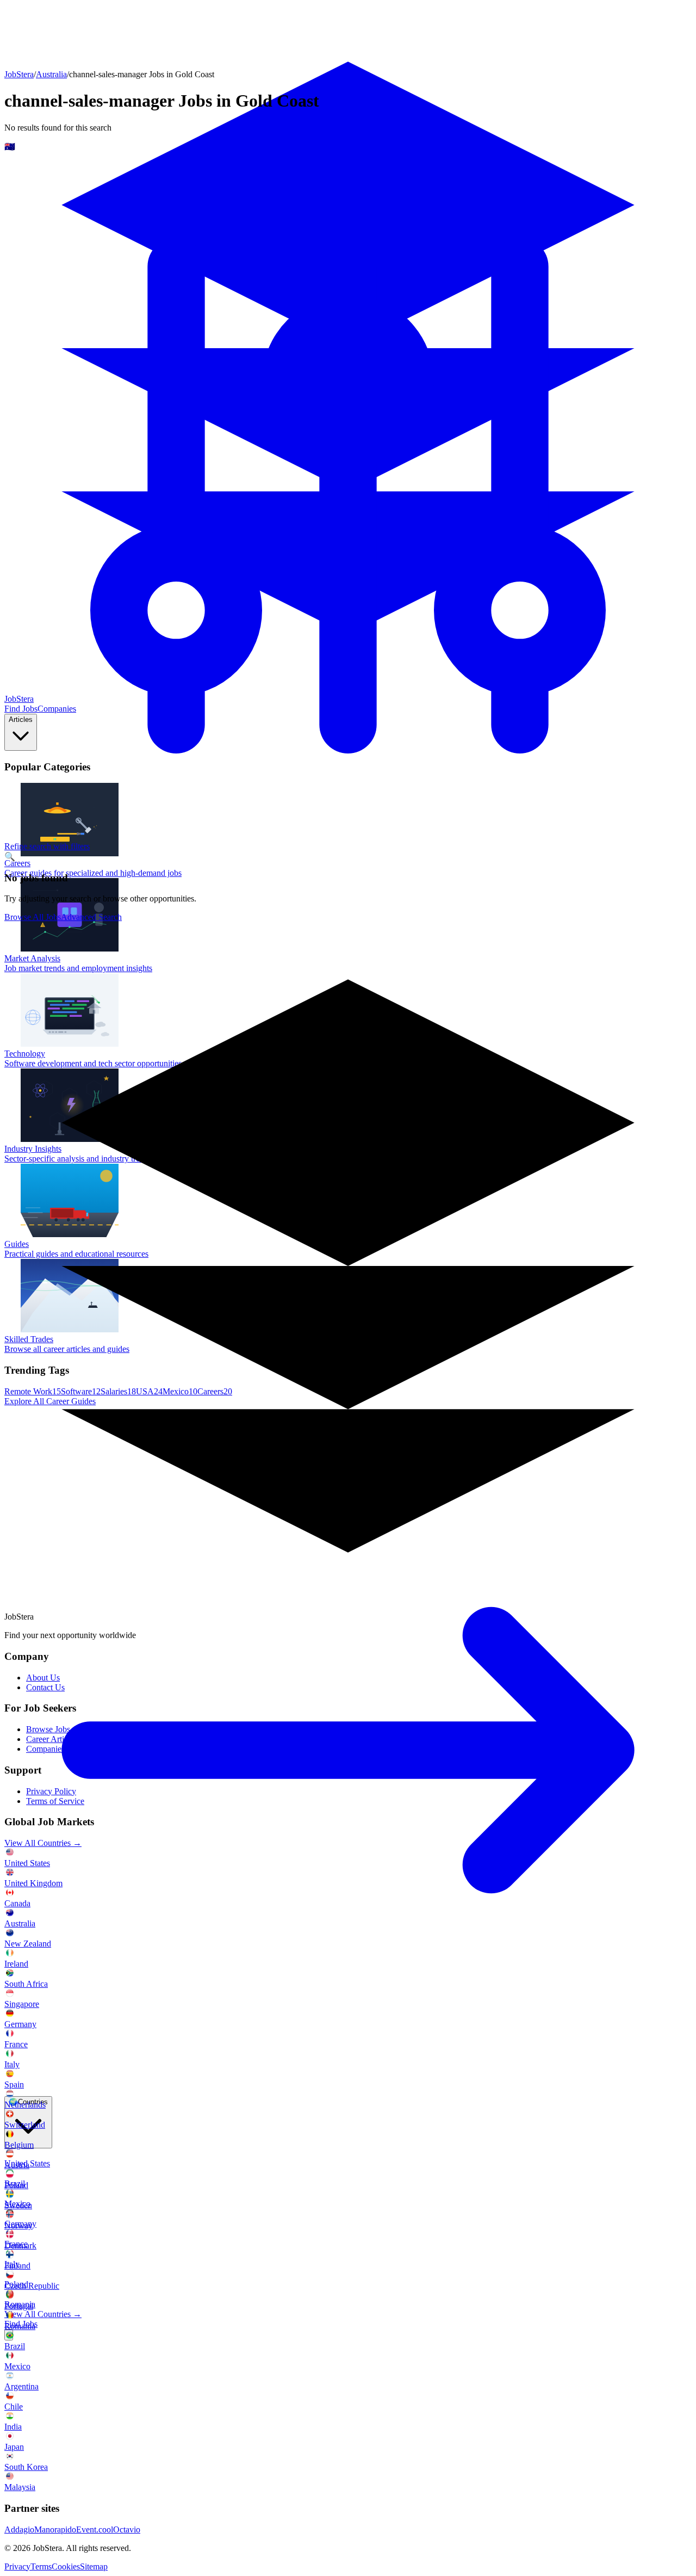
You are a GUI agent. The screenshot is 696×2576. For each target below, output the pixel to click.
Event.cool (95, 2529)
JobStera (19, 74)
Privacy (17, 2566)
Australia (51, 74)
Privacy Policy (51, 1791)
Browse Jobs (48, 1729)
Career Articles (52, 1739)
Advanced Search (91, 917)
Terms (41, 2566)
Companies (45, 1749)
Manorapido (55, 2529)
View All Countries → (43, 2314)
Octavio (127, 2529)
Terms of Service (55, 1801)
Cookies (66, 2566)
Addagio (19, 2529)
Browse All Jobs (33, 917)
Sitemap (94, 2566)
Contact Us (45, 1687)
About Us (43, 1678)
